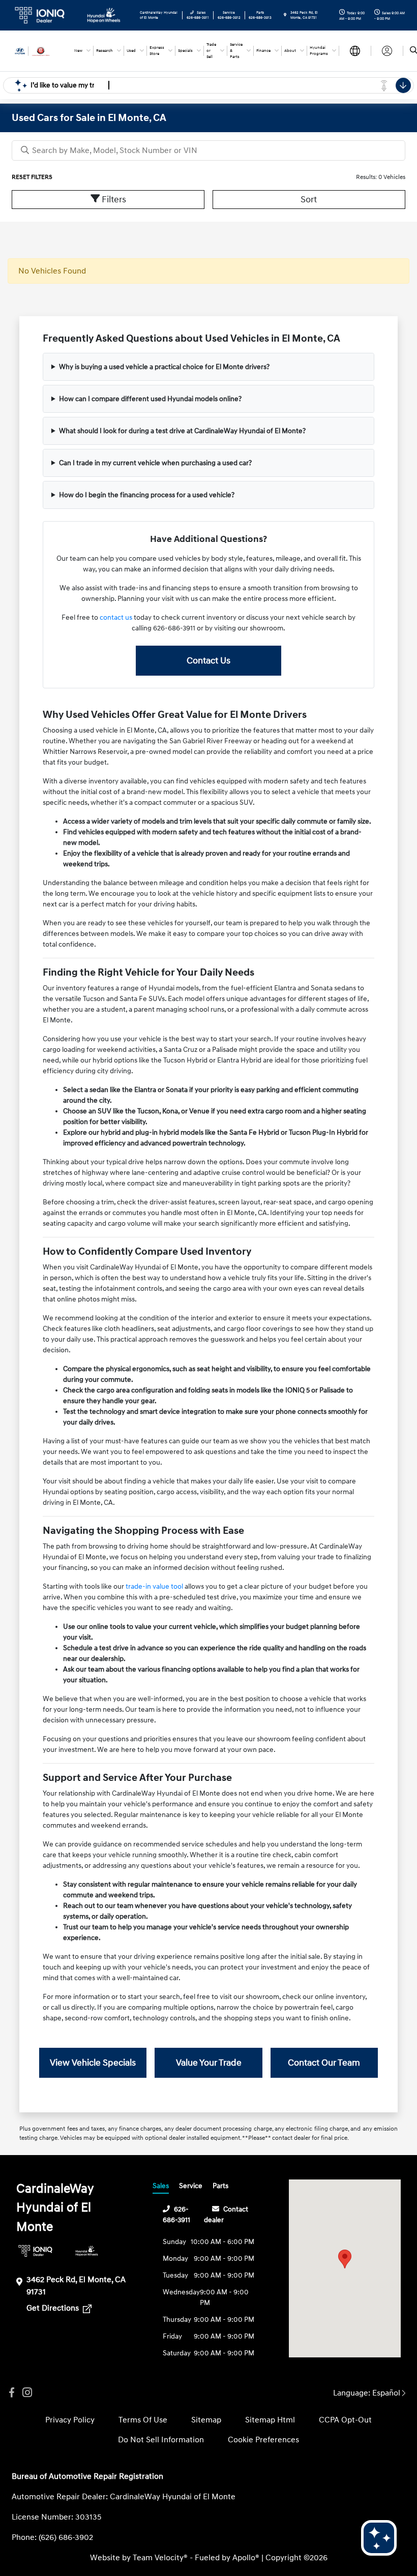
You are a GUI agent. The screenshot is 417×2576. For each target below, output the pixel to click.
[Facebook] (12, 2393)
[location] (285, 15)
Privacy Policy (70, 2420)
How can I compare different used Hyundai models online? (150, 399)
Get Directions (54, 2308)
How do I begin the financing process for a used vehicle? (147, 495)
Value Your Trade (209, 2063)
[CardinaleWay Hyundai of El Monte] (39, 50)
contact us (116, 617)
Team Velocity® (160, 2558)
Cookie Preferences (263, 2440)
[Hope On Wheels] (87, 2251)
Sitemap (206, 2420)
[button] (345, 2259)
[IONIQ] (35, 2251)
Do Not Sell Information (161, 2440)
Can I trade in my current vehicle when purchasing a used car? (155, 463)
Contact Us (208, 661)
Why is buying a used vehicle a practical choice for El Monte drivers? (164, 367)
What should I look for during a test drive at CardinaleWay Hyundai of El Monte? (182, 431)
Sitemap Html (270, 2420)
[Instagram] (27, 2393)
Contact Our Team (324, 2063)
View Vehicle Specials (93, 2063)
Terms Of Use (143, 2420)
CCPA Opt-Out (345, 2420)
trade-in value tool (154, 1586)
